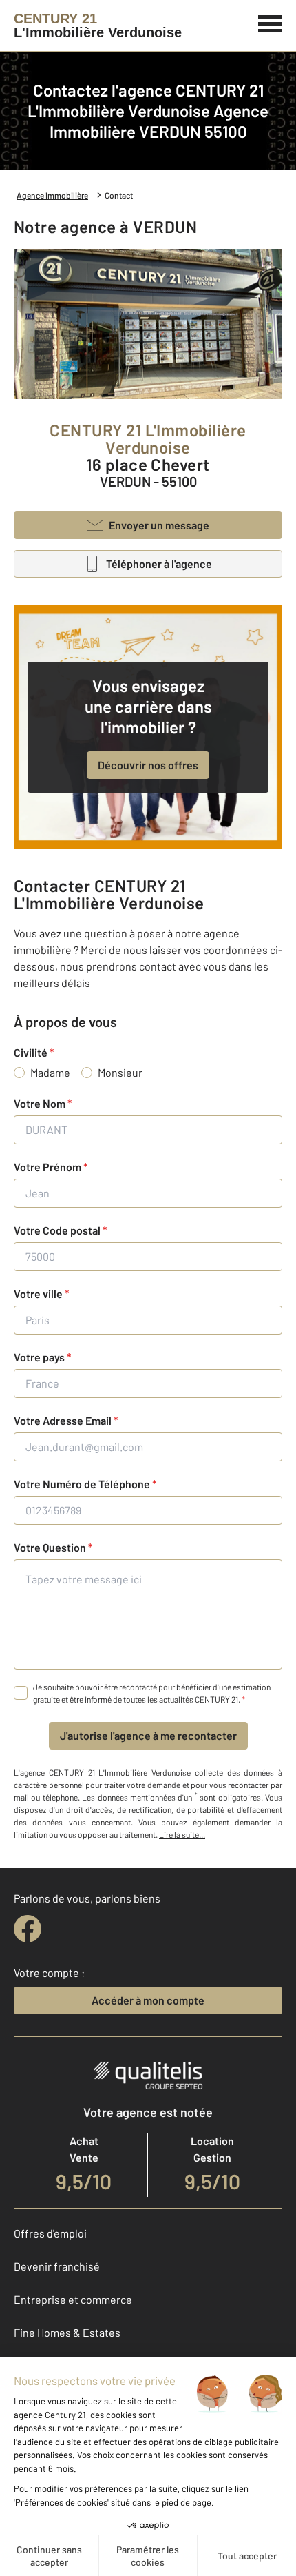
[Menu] (270, 22)
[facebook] (28, 1929)
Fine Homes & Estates (67, 2332)
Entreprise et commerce (73, 2299)
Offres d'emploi (50, 2233)
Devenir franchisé (57, 2266)
